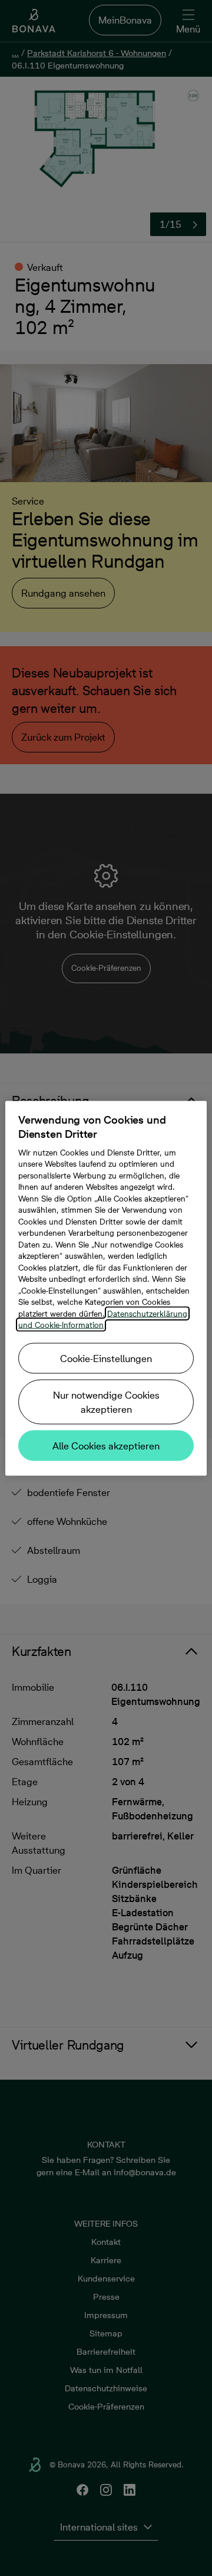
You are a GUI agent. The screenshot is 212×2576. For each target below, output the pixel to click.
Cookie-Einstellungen (106, 1358)
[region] (106, 1288)
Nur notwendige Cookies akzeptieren (106, 1402)
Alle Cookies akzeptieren (106, 1445)
